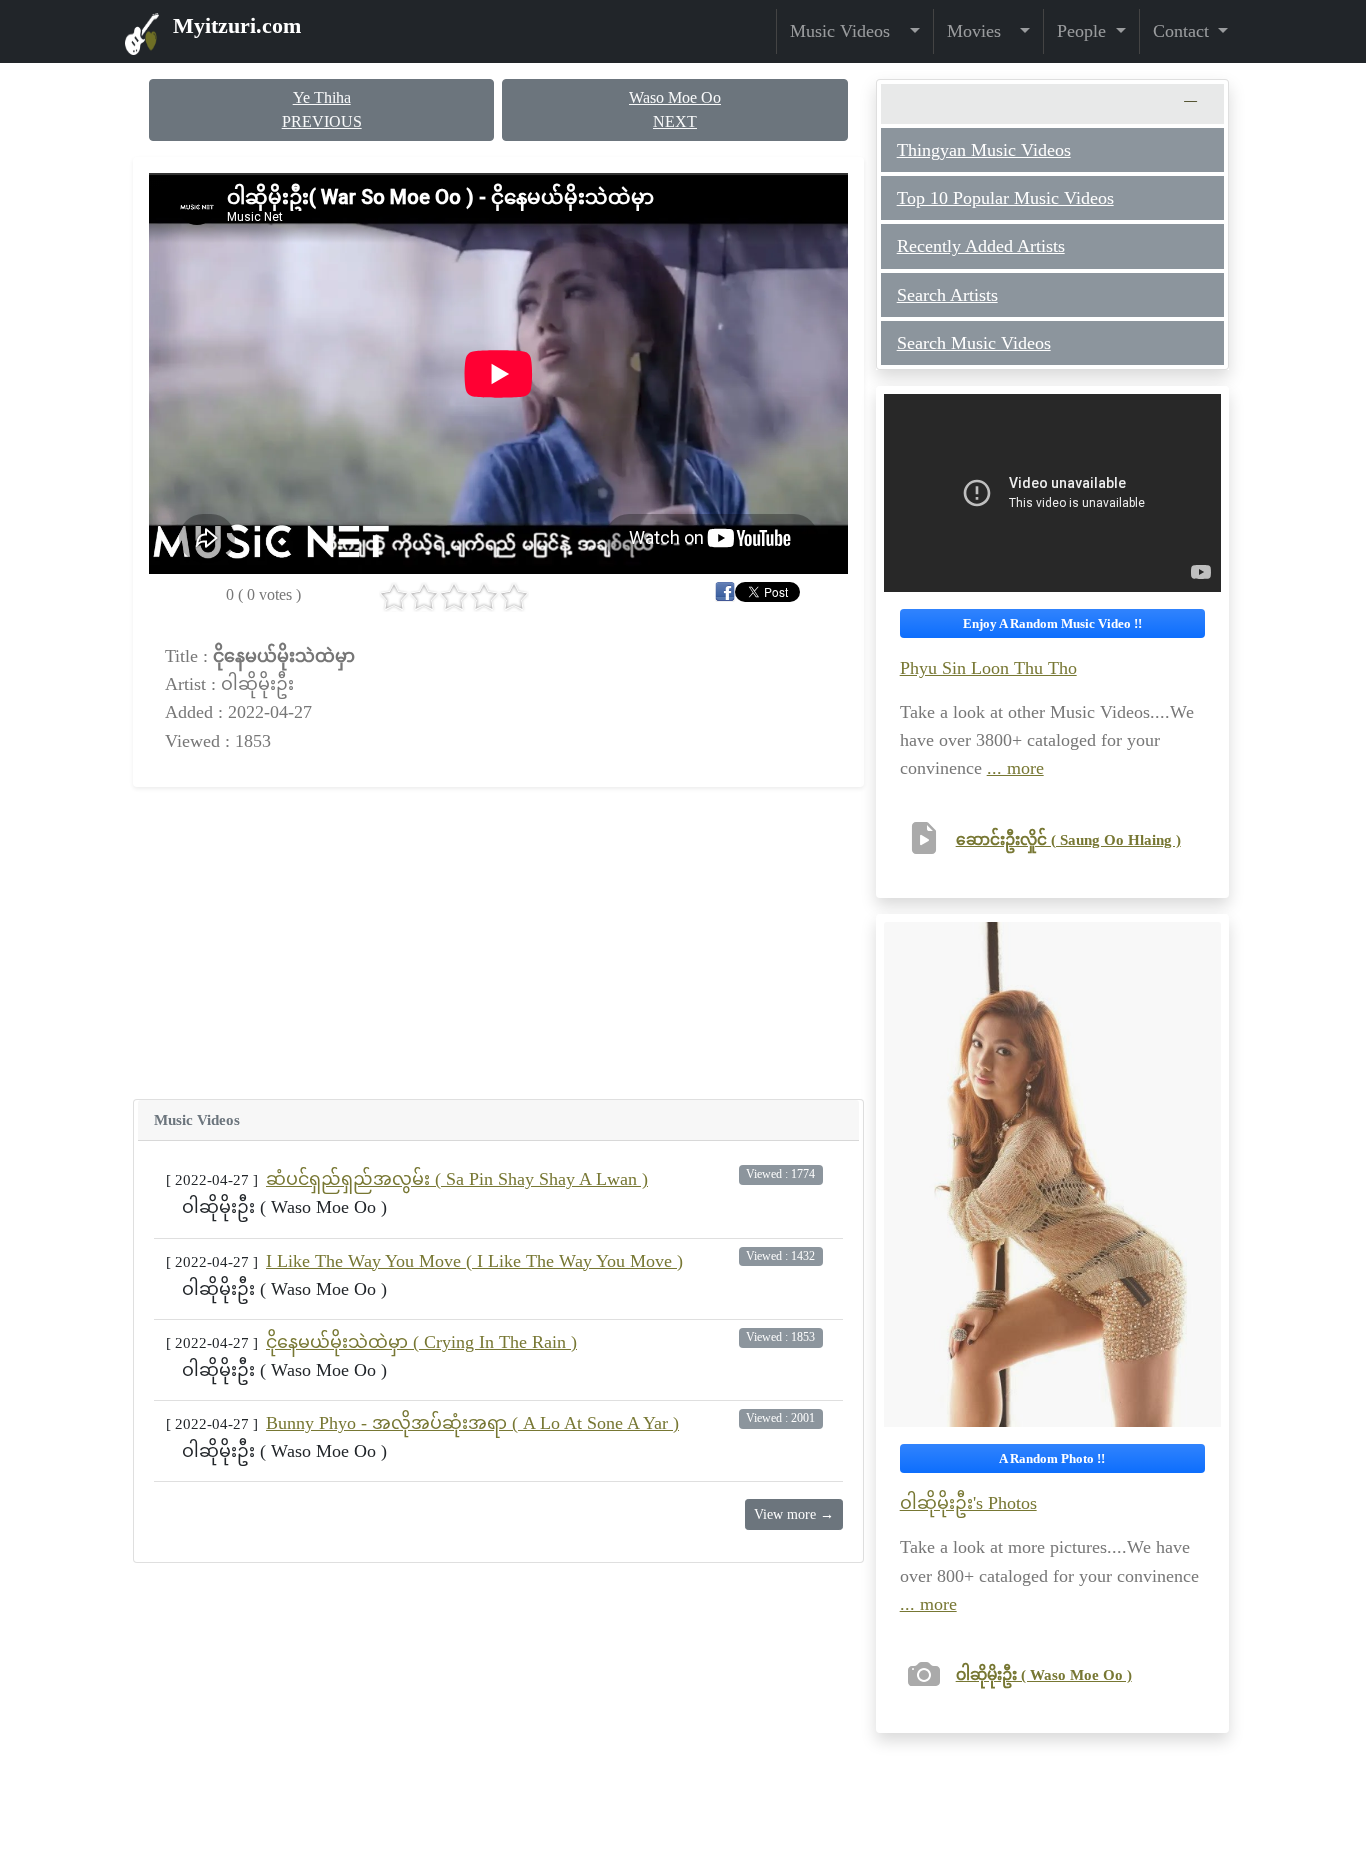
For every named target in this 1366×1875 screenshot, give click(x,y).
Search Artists (947, 295)
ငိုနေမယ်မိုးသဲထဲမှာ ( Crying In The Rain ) (421, 1342)
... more (1015, 768)
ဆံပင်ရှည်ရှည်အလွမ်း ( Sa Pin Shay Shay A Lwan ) (457, 1179)
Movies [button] (981, 31)
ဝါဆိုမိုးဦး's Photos (968, 1503)
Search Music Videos (974, 343)
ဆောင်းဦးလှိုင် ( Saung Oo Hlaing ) (1068, 839)
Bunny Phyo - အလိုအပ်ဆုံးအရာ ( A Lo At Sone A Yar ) (472, 1423)
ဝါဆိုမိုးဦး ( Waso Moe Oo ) (1044, 1674)
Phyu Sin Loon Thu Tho (988, 668)
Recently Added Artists (981, 246)
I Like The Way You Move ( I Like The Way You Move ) (474, 1261)
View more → (794, 1514)
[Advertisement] (498, 943)
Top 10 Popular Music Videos (1005, 198)
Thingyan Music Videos (984, 150)
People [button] (1084, 31)
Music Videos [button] (847, 31)
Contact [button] (1183, 31)
